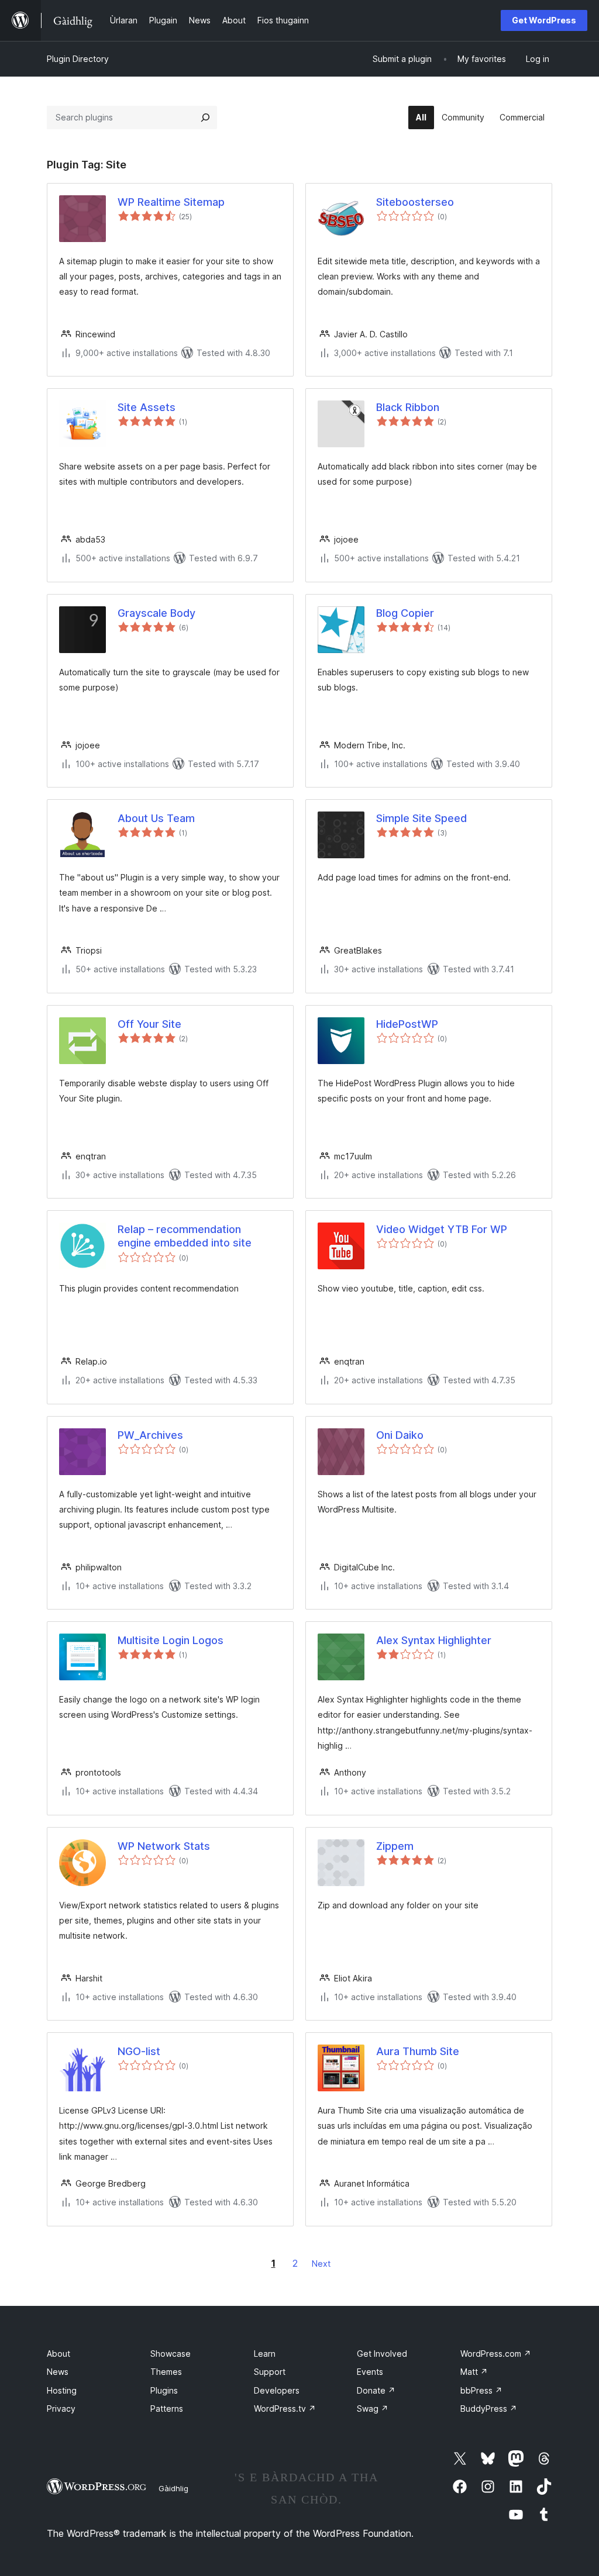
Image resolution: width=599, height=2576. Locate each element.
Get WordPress (544, 20)
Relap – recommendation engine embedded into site (185, 1236)
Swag (373, 2408)
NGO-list (139, 2051)
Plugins (164, 2390)
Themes (166, 2372)
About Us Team (156, 818)
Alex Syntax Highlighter (434, 1640)
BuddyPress (489, 2408)
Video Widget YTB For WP (442, 1229)
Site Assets (147, 407)
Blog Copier (405, 613)
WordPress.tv (285, 2408)
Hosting (62, 2390)
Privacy (61, 2408)
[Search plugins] (205, 118)
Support (270, 2372)
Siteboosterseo (415, 202)
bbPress (481, 2390)
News (58, 2372)
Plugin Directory (78, 59)
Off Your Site (149, 1024)
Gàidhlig (173, 2488)
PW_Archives (150, 1435)
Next (321, 2264)
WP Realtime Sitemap (171, 202)
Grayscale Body (156, 613)
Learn (265, 2354)
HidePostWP (407, 1024)
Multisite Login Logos (171, 1640)
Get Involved (382, 2354)
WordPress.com (496, 2354)
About (58, 2354)
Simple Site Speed (421, 818)
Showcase (171, 2354)
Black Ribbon (408, 407)
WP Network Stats (164, 1846)
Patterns (167, 2408)
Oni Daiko (400, 1435)
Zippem (395, 1846)
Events (370, 2372)
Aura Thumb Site (418, 2051)
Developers (277, 2390)
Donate (376, 2390)
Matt (474, 2372)
